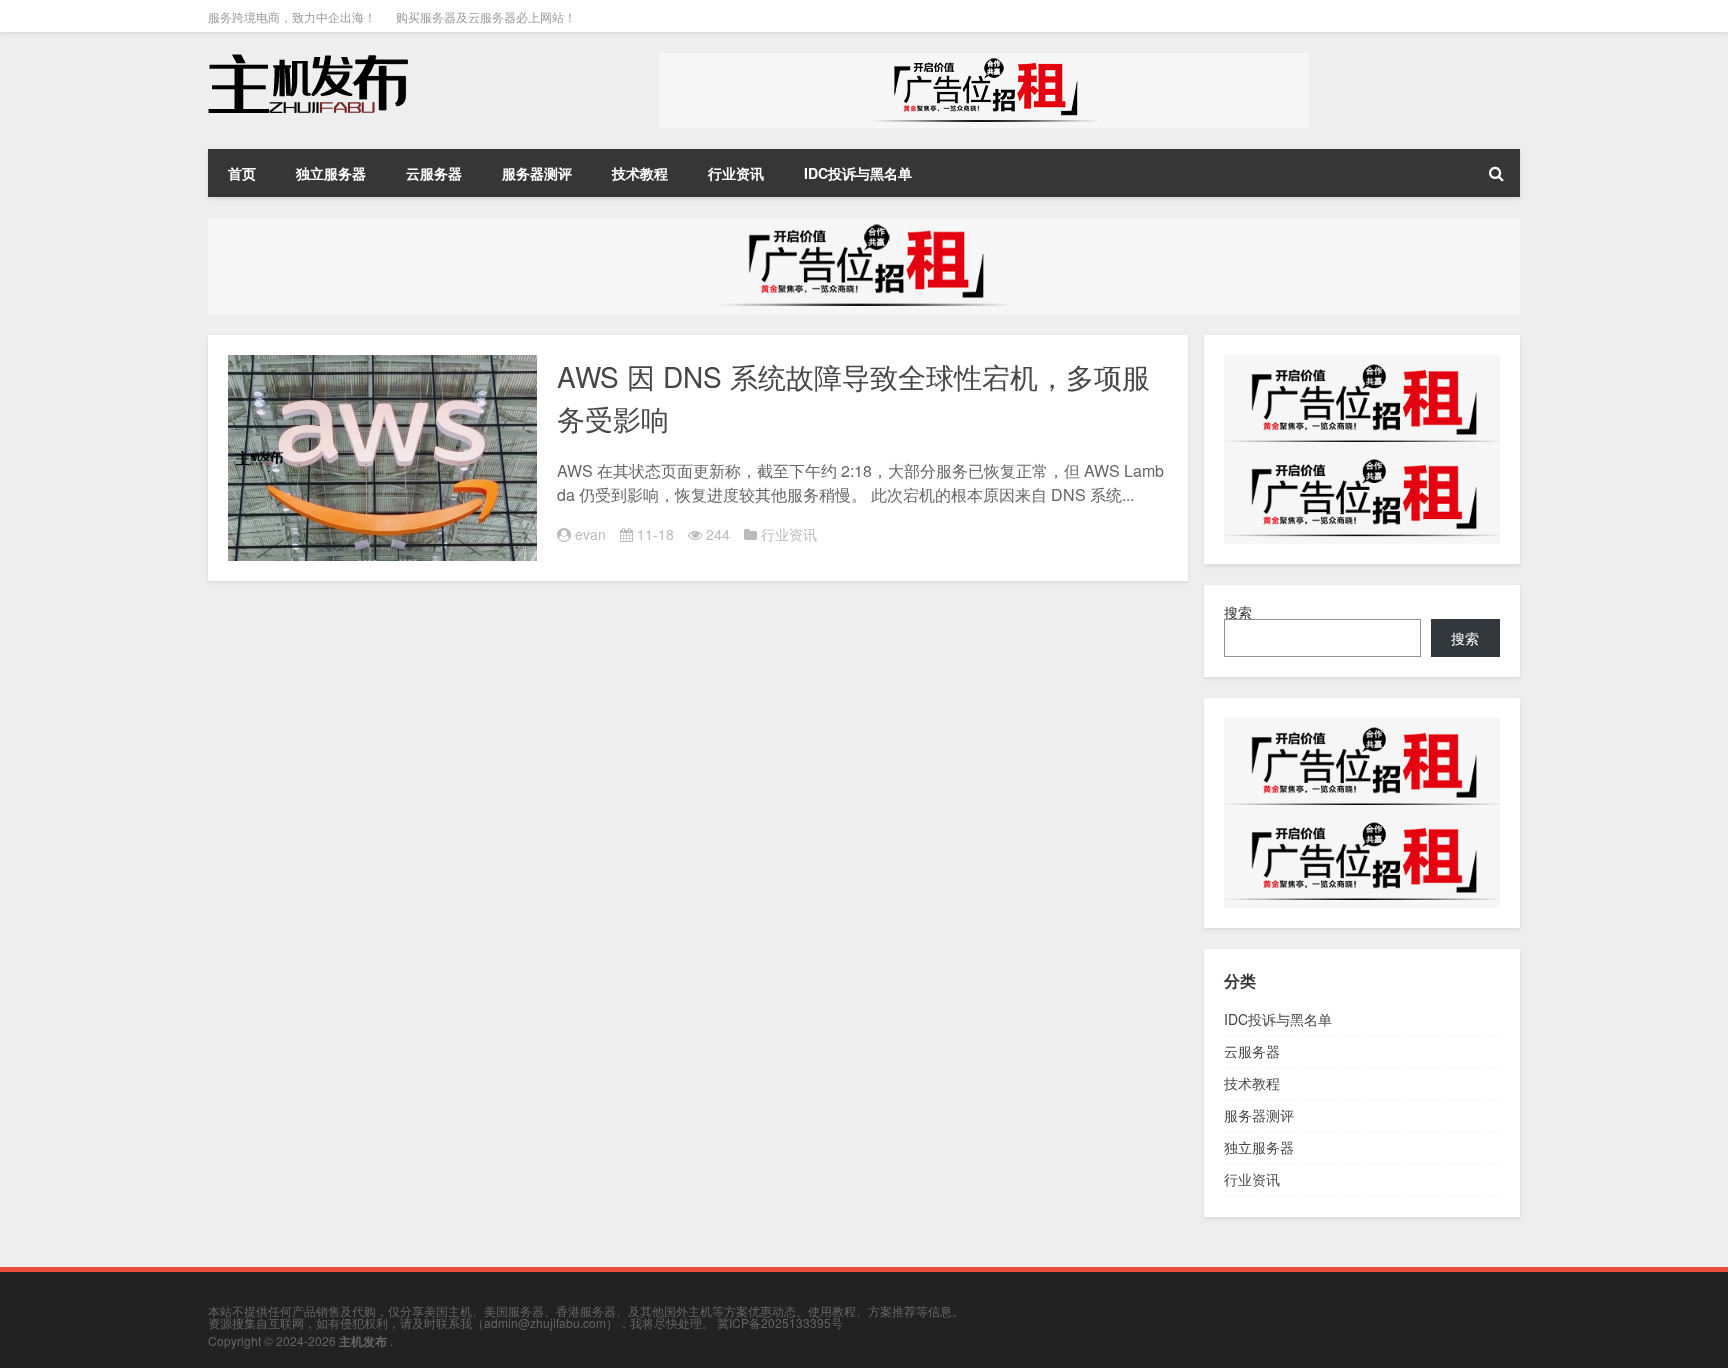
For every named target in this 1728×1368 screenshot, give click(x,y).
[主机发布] (308, 60)
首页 (242, 173)
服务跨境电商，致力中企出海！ (292, 16)
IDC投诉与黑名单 (858, 173)
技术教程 (640, 173)
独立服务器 (331, 173)
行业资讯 (736, 173)
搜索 (1238, 612)
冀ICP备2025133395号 (780, 1322)
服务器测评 (537, 173)
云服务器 (434, 173)
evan (590, 534)
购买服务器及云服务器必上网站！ (486, 16)
